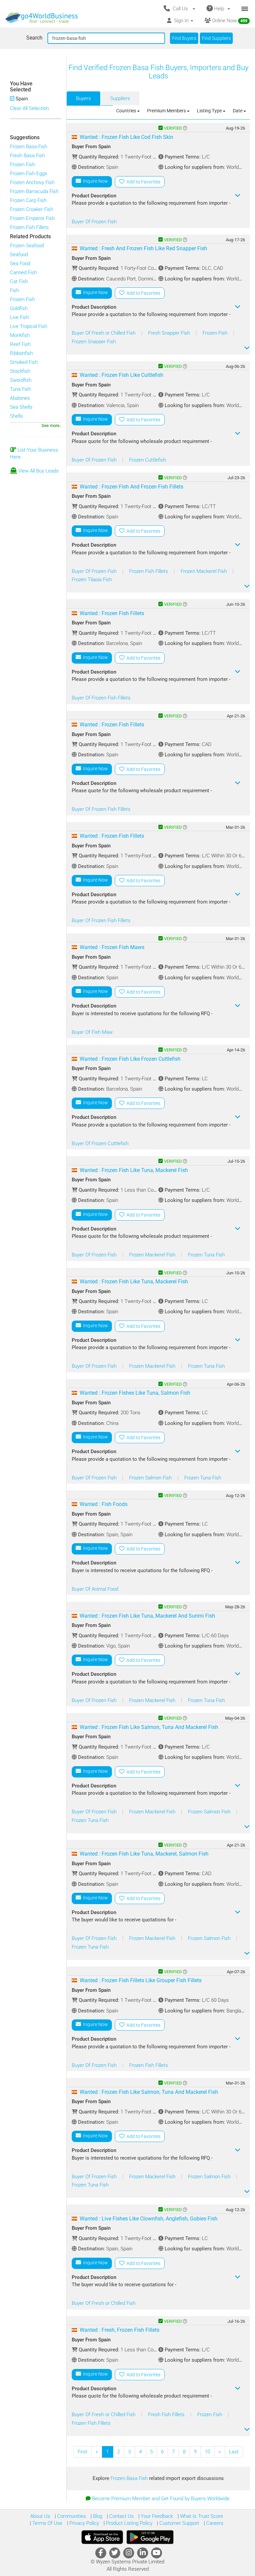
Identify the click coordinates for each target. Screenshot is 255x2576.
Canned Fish (23, 272)
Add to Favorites (142, 182)
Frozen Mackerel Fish (204, 571)
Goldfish (19, 308)
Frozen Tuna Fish (206, 1255)
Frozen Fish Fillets (29, 227)
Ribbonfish (21, 353)
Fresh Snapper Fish (170, 333)
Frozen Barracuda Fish (34, 191)
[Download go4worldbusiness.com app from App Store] (102, 2537)
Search (34, 38)
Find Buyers (184, 38)
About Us (40, 2516)
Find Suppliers (216, 38)
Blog (97, 2516)
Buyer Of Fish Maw (92, 1032)
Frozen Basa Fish (29, 147)
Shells (16, 416)
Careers (214, 2523)
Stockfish (20, 371)
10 (208, 2452)
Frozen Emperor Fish (32, 218)
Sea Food (20, 264)
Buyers (84, 98)
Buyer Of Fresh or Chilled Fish (104, 333)
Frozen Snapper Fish (94, 342)
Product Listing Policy (128, 2523)
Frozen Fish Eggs (29, 173)
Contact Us (121, 2516)
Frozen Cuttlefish (148, 460)
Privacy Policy (84, 2523)
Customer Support (179, 2523)
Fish (14, 290)
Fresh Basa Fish (27, 156)
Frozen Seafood (27, 246)
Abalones (20, 398)
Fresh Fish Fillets (167, 2415)
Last (234, 2452)
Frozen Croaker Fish (32, 209)
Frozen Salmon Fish (151, 1478)
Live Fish (19, 317)
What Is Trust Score (201, 2516)
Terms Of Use (47, 2523)
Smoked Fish (24, 362)
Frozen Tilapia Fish (92, 580)
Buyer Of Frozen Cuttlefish (100, 1143)
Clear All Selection (29, 108)
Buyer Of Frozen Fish (94, 222)
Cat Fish (19, 281)
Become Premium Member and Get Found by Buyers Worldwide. (161, 2499)
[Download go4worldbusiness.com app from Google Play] (150, 2537)
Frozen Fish (22, 164)
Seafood (19, 255)
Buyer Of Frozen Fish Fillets (101, 698)
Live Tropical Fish (29, 326)
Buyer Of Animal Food (95, 1589)
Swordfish (21, 380)
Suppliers (120, 98)
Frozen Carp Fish (28, 200)
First (83, 2452)
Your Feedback (156, 2516)
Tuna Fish (20, 389)
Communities (71, 2516)
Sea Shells (21, 407)
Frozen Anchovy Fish (32, 182)
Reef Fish (20, 344)
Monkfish (20, 335)
